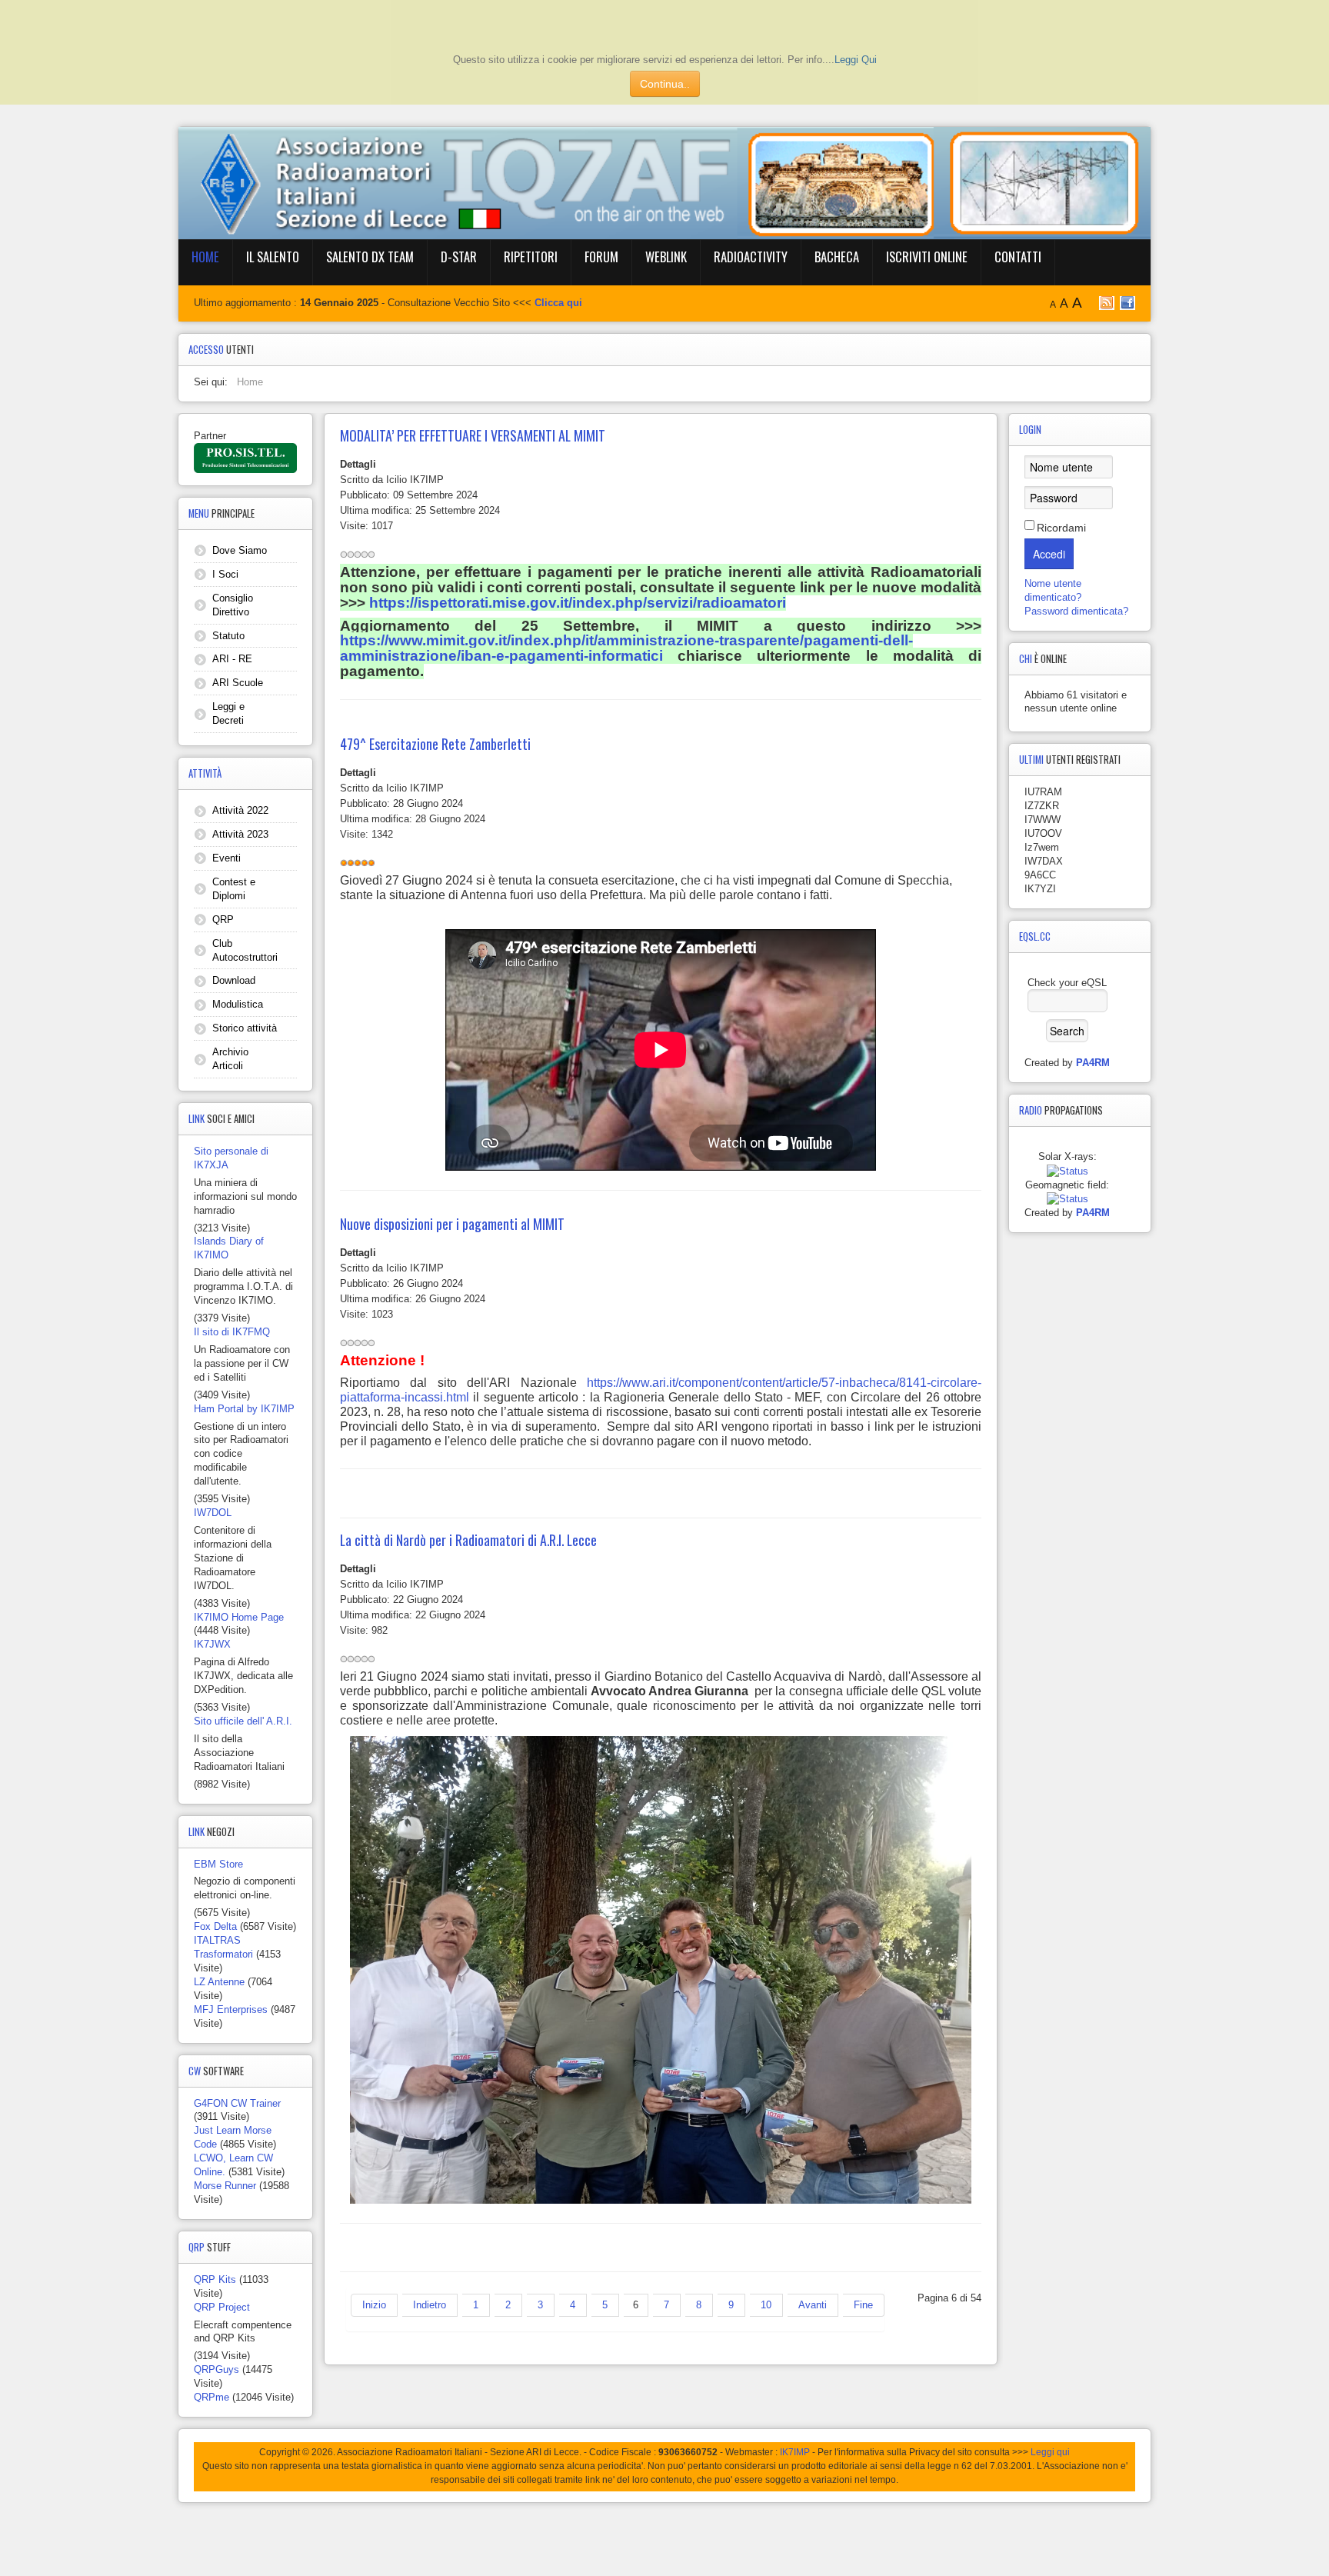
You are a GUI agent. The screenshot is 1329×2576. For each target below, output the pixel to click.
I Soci (225, 574)
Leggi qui (1050, 2452)
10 (766, 2305)
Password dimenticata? (1076, 611)
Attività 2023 (240, 834)
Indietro (430, 2305)
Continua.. (665, 84)
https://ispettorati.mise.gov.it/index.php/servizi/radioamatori (578, 603)
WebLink (666, 257)
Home (205, 257)
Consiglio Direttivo (233, 605)
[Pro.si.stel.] (245, 457)
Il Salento (273, 257)
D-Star (459, 257)
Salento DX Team (370, 257)
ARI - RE (232, 659)
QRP (223, 920)
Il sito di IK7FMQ (232, 1332)
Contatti (1018, 257)
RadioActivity (751, 257)
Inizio (374, 2305)
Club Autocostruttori (245, 950)
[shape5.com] (664, 2536)
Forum (601, 257)
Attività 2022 (240, 810)
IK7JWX (212, 1644)
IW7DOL (213, 1513)
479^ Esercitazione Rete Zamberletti (435, 744)
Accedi (1049, 554)
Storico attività (245, 1028)
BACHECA (837, 257)
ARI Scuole (238, 683)
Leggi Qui (856, 60)
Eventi (226, 858)
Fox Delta (215, 1926)
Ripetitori (531, 257)
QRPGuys (217, 2369)
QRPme (212, 2397)
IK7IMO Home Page (239, 1617)
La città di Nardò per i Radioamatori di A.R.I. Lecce (468, 1540)
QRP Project (222, 2307)
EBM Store (218, 1864)
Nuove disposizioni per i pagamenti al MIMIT (452, 1224)
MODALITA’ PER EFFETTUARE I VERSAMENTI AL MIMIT (473, 435)
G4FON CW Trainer (237, 2103)
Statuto (228, 636)
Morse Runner (225, 2186)
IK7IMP (795, 2452)
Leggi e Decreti (228, 713)
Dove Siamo (240, 550)
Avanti (813, 2305)
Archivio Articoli (230, 1059)
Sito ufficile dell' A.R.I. (243, 1721)
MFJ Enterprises (231, 2009)
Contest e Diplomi (234, 889)
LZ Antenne (219, 1982)
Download (234, 980)
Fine (863, 2305)
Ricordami (1061, 528)
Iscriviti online (927, 257)
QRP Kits (215, 2279)
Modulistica (238, 1004)
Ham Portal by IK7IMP (244, 1409)
